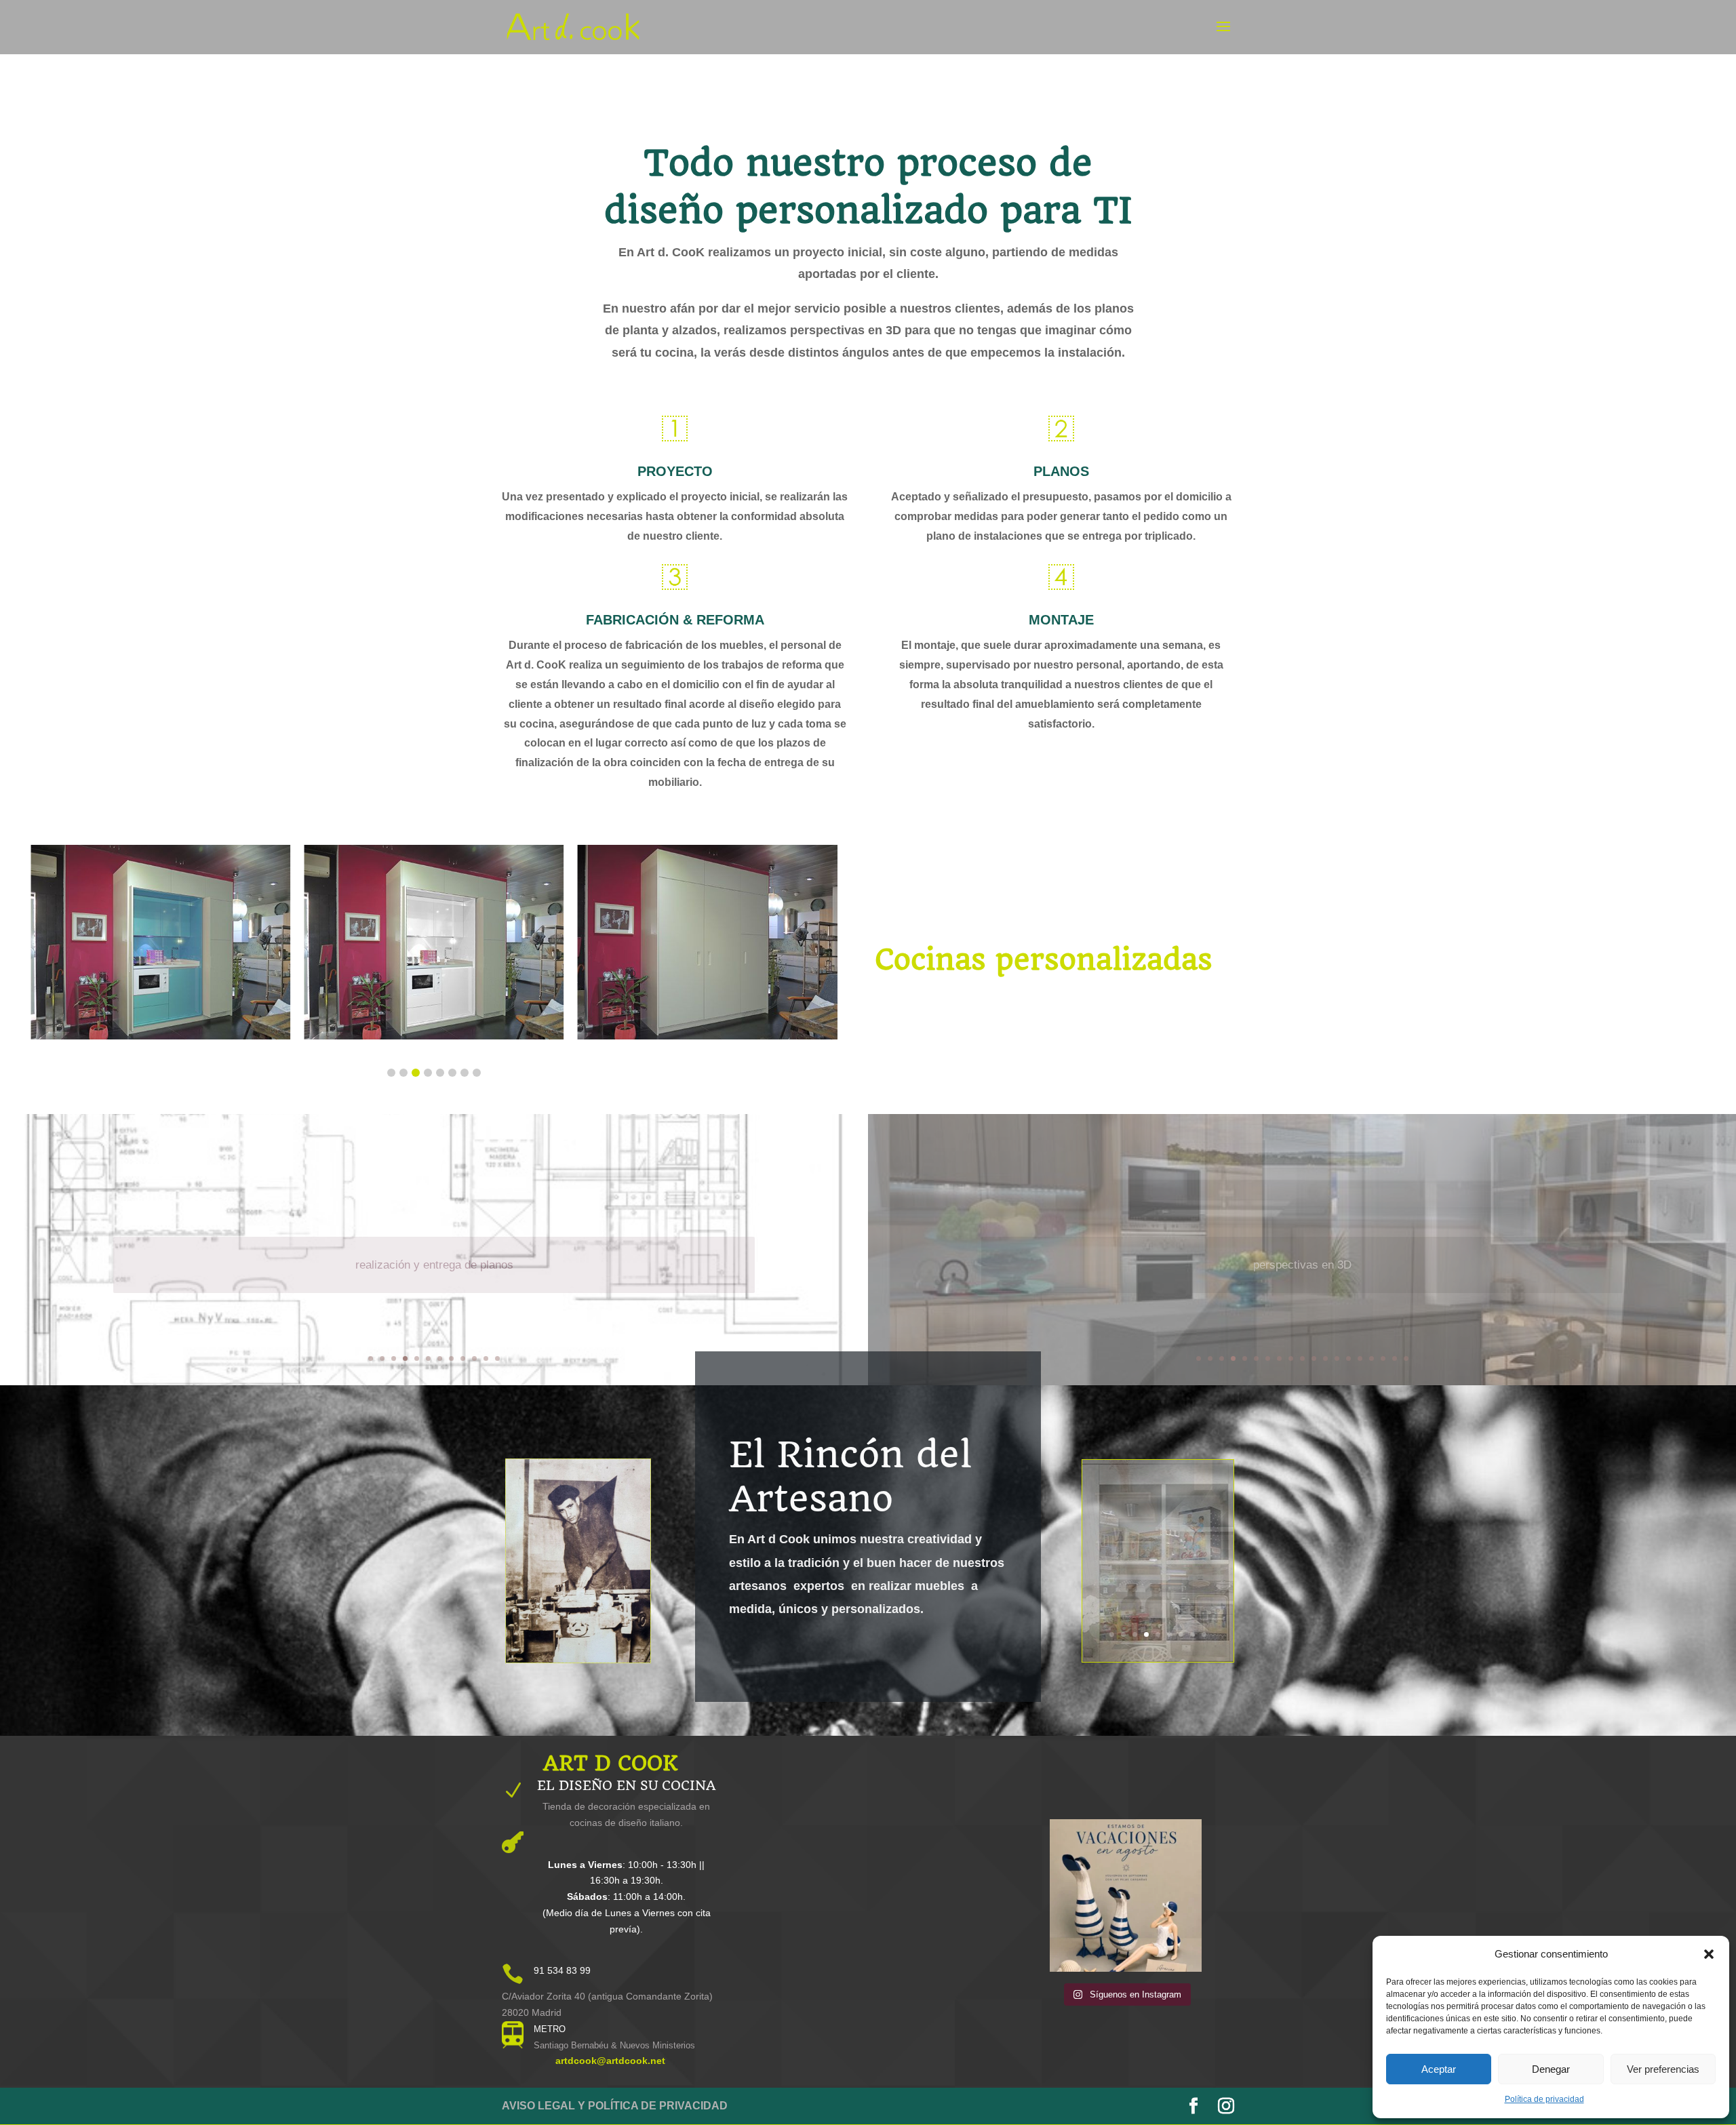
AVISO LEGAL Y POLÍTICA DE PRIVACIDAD (615, 2106)
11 (486, 1358)
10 (474, 1358)
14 (1348, 1358)
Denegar (1551, 2069)
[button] (1709, 1954)
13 (1337, 1358)
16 (1372, 1358)
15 (1360, 1358)
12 (497, 1358)
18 (1395, 1358)
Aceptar (1439, 2069)
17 (1383, 1358)
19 (1406, 1358)
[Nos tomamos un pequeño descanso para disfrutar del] (1126, 1895)
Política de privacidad (1544, 2099)
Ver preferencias (1663, 2069)
